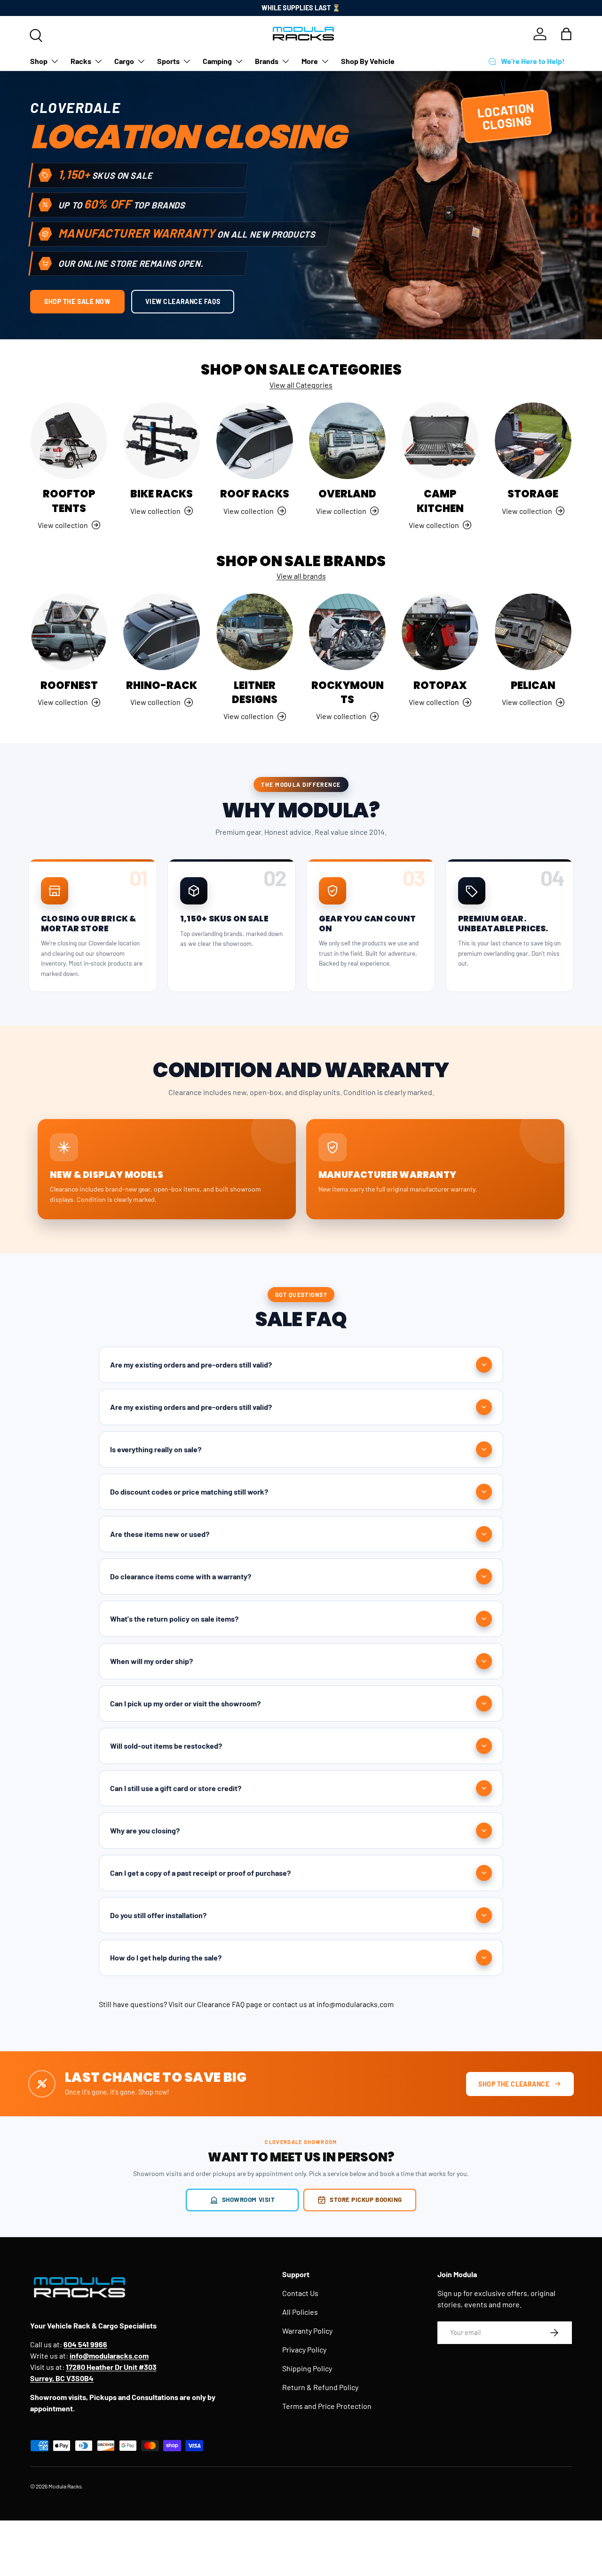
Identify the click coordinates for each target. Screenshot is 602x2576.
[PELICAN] (533, 632)
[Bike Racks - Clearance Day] (162, 441)
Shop (39, 61)
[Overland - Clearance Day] (347, 441)
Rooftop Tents (69, 501)
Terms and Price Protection (327, 2406)
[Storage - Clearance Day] (533, 441)
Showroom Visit (249, 2199)
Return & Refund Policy (320, 2387)
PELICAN (533, 685)
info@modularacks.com (355, 2004)
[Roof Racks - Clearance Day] (255, 441)
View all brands (301, 576)
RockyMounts (348, 692)
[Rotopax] (440, 632)
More (310, 61)
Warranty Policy (307, 2331)
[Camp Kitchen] (440, 441)
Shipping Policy (307, 2368)
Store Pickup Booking (366, 2199)
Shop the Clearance (514, 2084)
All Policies (300, 2312)
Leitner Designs (255, 692)
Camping (217, 61)
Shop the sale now (77, 301)
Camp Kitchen (440, 501)
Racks (81, 61)
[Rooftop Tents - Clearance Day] (69, 441)
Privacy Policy (304, 2349)
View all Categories (301, 385)
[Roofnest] (69, 632)
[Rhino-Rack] (162, 632)
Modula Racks (65, 2486)
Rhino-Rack (162, 685)
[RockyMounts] (347, 632)
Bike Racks (162, 494)
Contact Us (300, 2293)
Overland (347, 494)
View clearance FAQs (183, 301)
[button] (566, 34)
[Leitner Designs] (255, 632)
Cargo (124, 61)
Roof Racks (255, 494)
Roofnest (69, 685)
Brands (267, 61)
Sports (168, 61)
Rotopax (440, 685)
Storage (533, 494)
